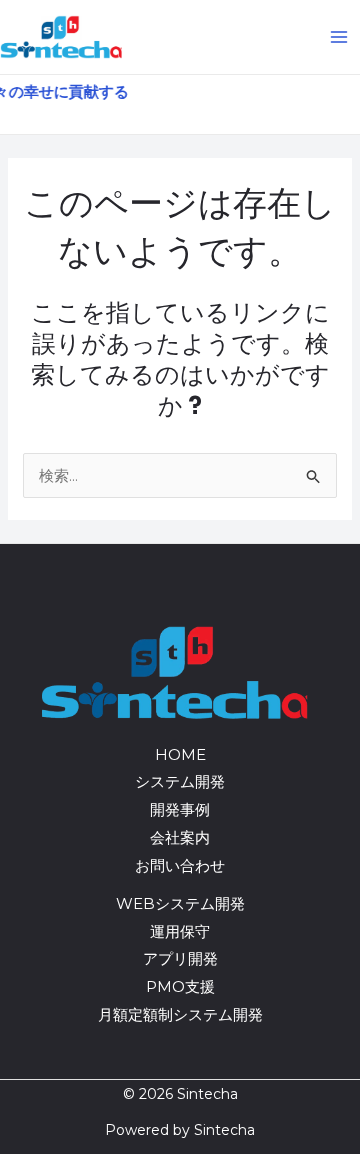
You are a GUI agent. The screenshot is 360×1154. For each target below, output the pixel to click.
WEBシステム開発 (180, 903)
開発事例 (180, 809)
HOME (180, 754)
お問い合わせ (180, 865)
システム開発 (180, 781)
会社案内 (180, 837)
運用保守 (180, 931)
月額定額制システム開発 (180, 1014)
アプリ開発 (180, 958)
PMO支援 (180, 986)
